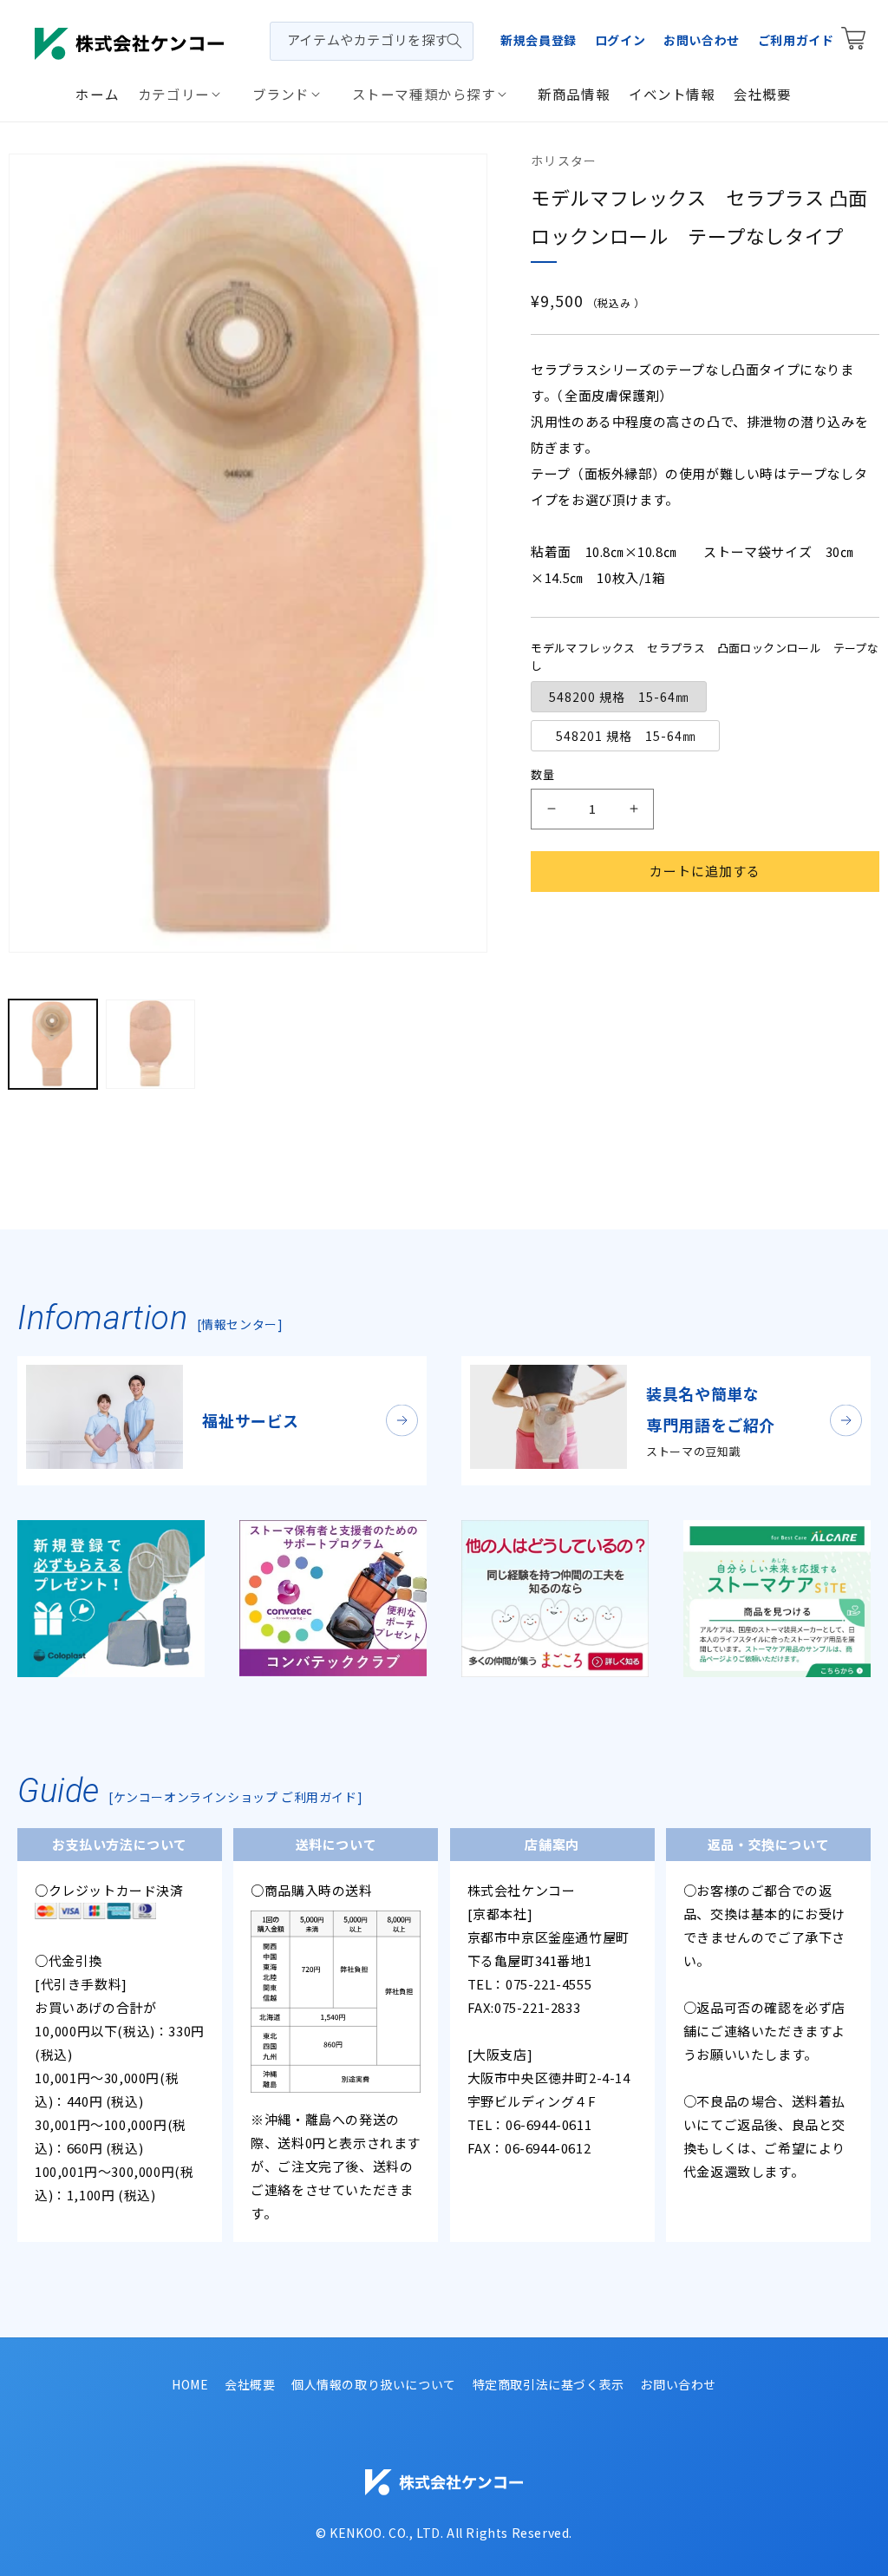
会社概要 (250, 2384)
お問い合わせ (702, 40)
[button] (186, 94)
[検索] (454, 41)
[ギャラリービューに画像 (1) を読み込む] (53, 1044)
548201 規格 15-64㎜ (632, 736)
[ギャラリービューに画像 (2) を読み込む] (150, 1044)
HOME (190, 2384)
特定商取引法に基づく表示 (548, 2384)
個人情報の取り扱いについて (374, 2384)
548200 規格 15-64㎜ (619, 697)
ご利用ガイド (796, 40)
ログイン (620, 40)
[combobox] (372, 41)
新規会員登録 (539, 40)
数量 (542, 774)
